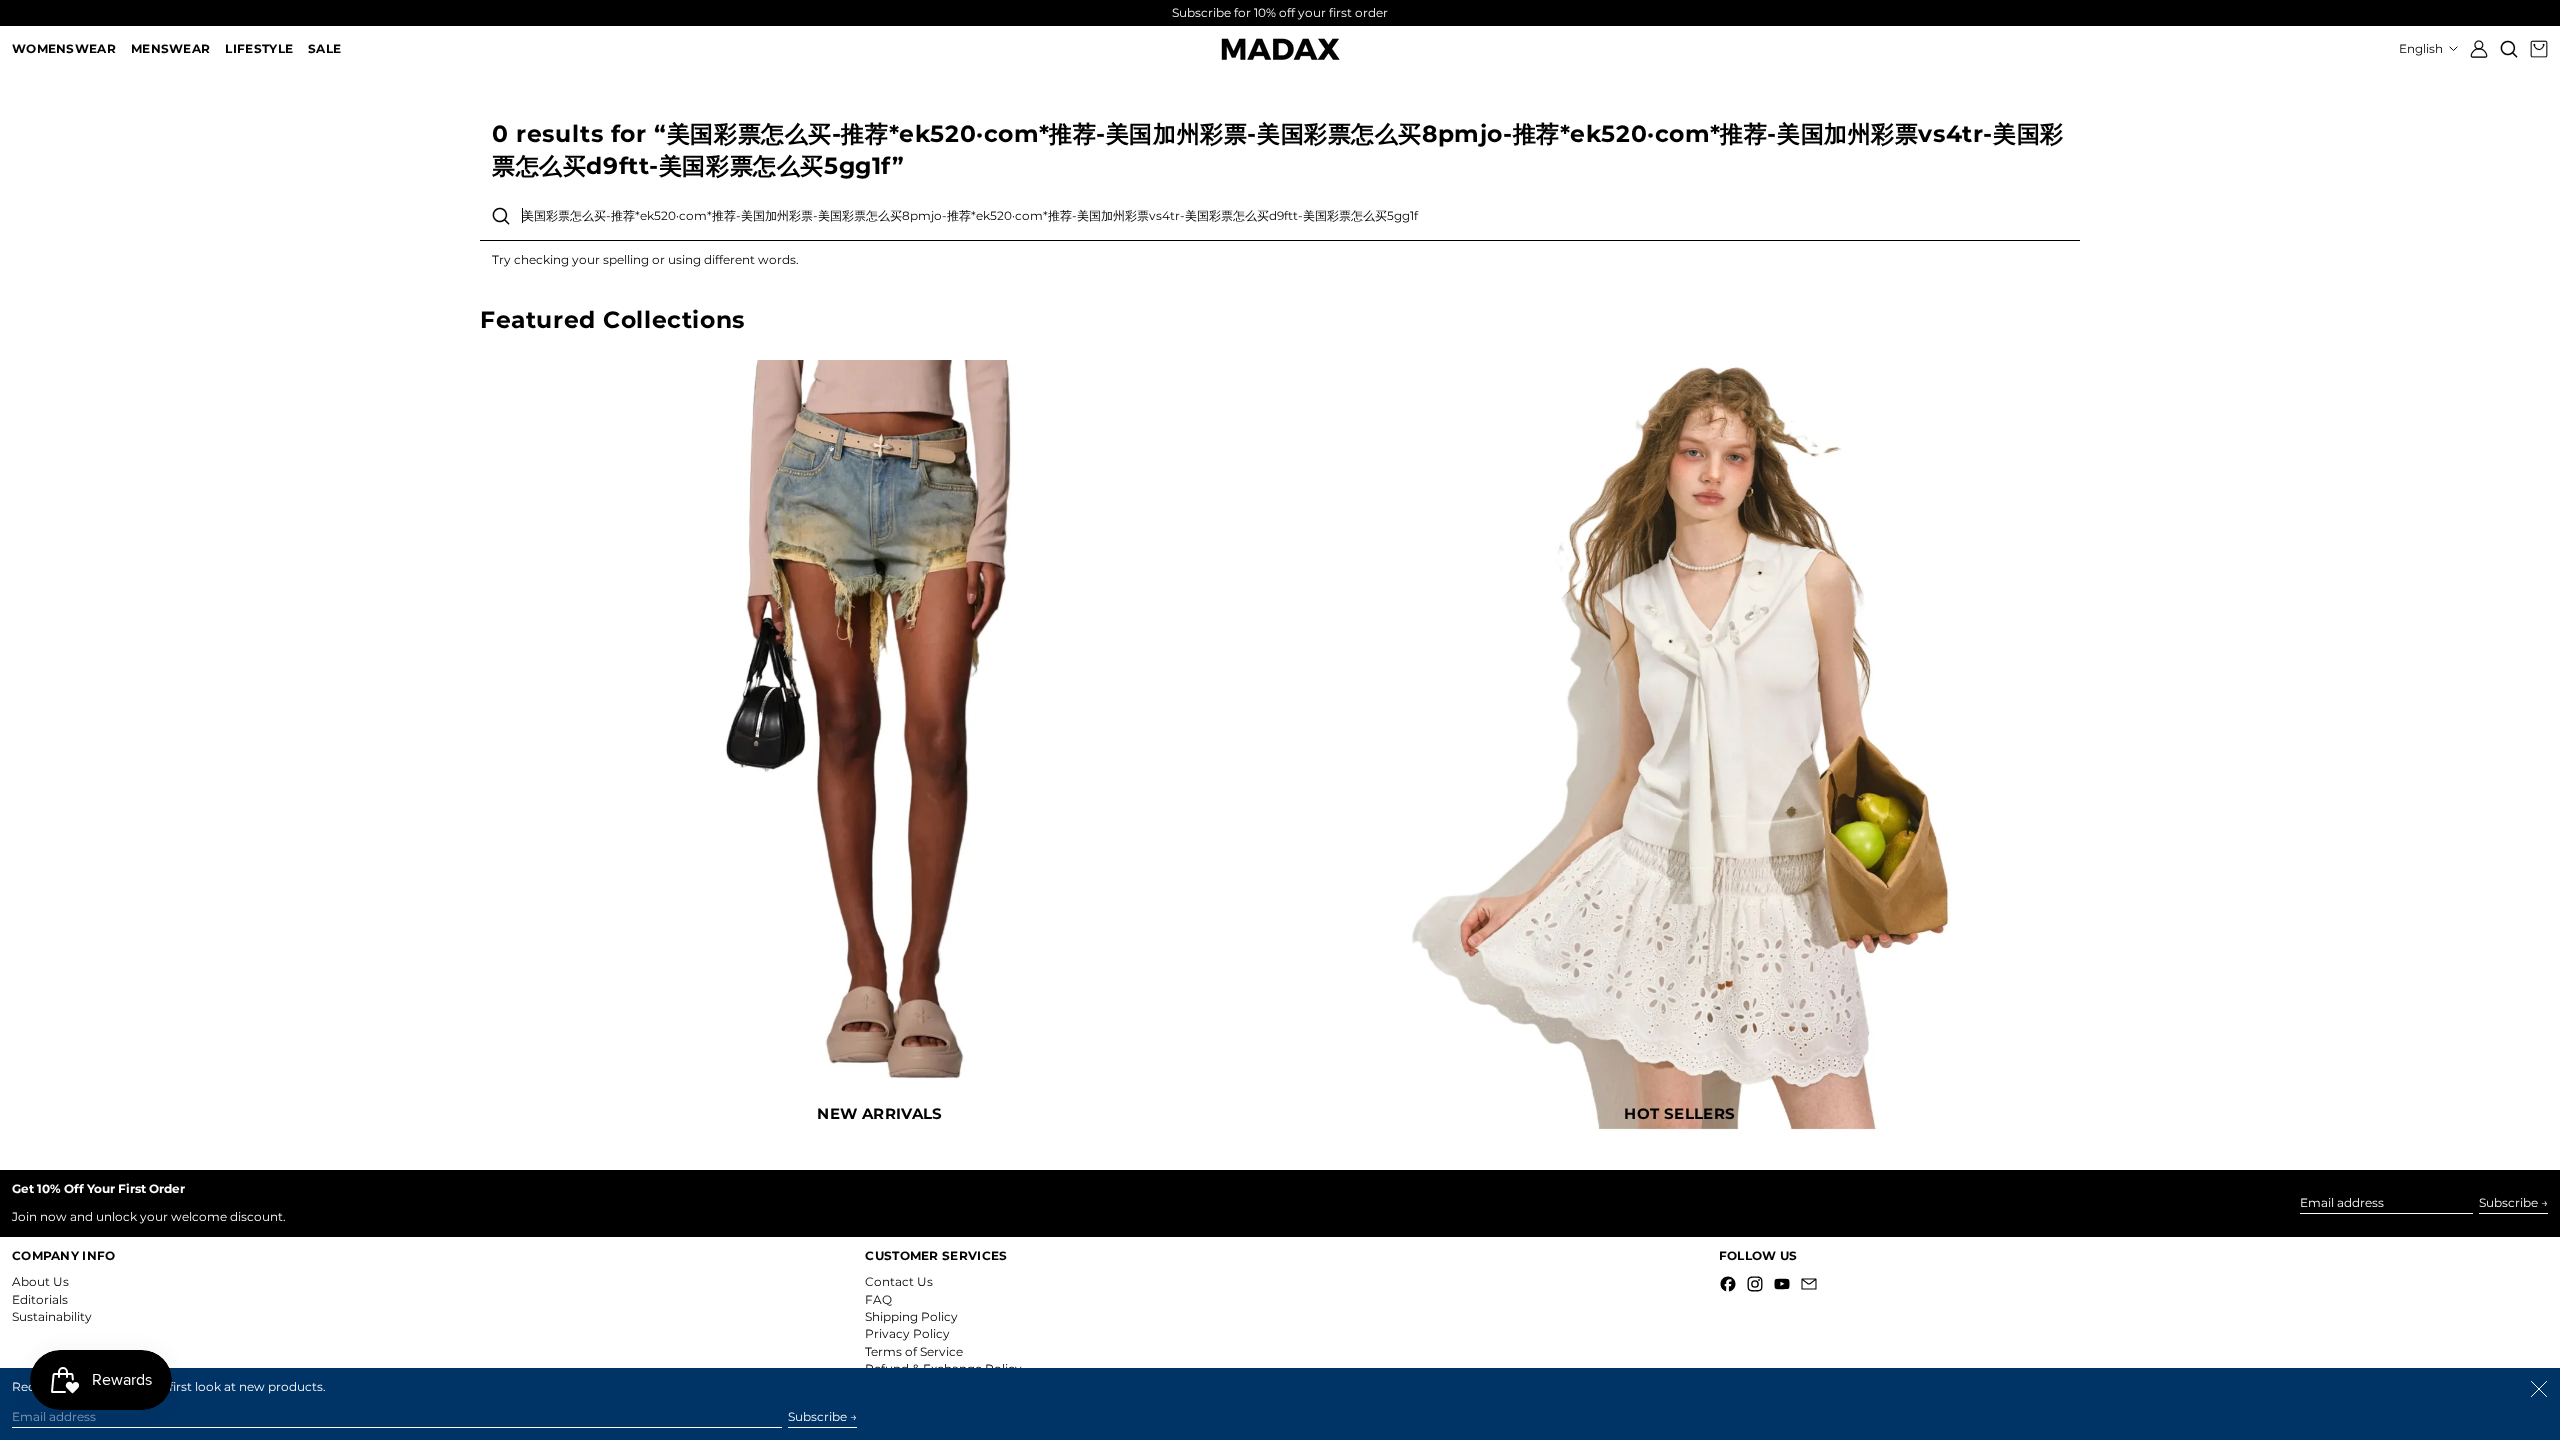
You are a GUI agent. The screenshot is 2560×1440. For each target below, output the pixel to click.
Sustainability (52, 1316)
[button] (2509, 49)
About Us (40, 1281)
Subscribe (2508, 1202)
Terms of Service (914, 1351)
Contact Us (899, 1281)
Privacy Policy (907, 1333)
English (2422, 48)
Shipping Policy (911, 1316)
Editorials (40, 1299)
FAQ (878, 1299)
